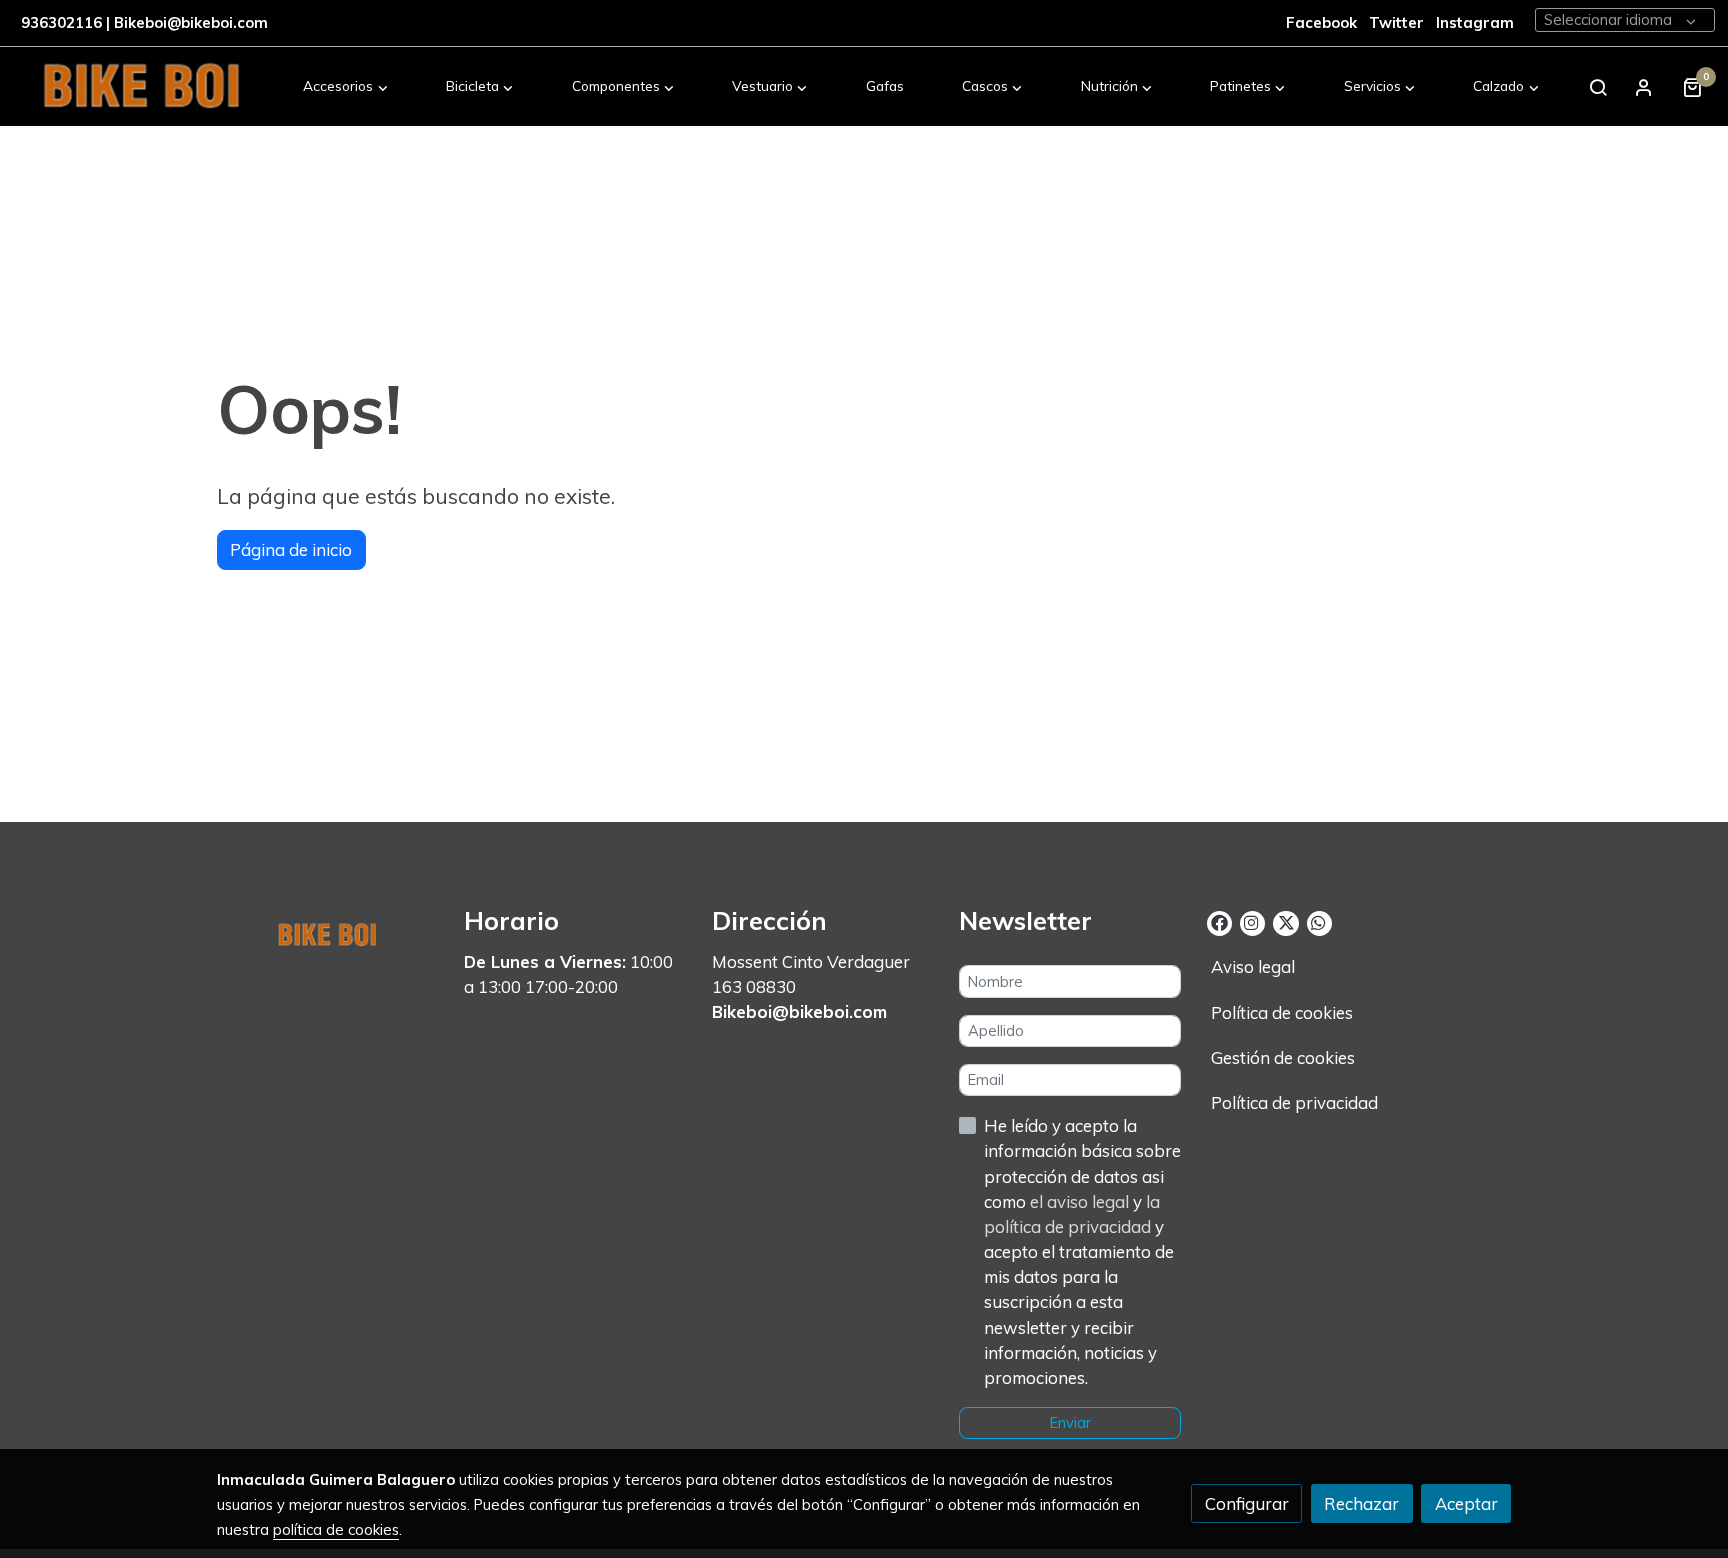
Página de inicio (291, 549)
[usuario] (1644, 87)
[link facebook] (1219, 921)
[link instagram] (1251, 921)
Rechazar (1361, 1503)
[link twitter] (1285, 921)
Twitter (1398, 22)
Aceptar (1466, 1503)
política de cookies (336, 1529)
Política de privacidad (1294, 1102)
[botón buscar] (1598, 87)
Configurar (1247, 1503)
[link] (141, 87)
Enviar (1070, 1422)
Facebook (1321, 22)
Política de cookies (1282, 1012)
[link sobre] (328, 931)
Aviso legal (1253, 966)
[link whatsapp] (1318, 921)
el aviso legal (1081, 1201)
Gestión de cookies (1283, 1057)
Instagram (1475, 22)
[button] (346, 87)
